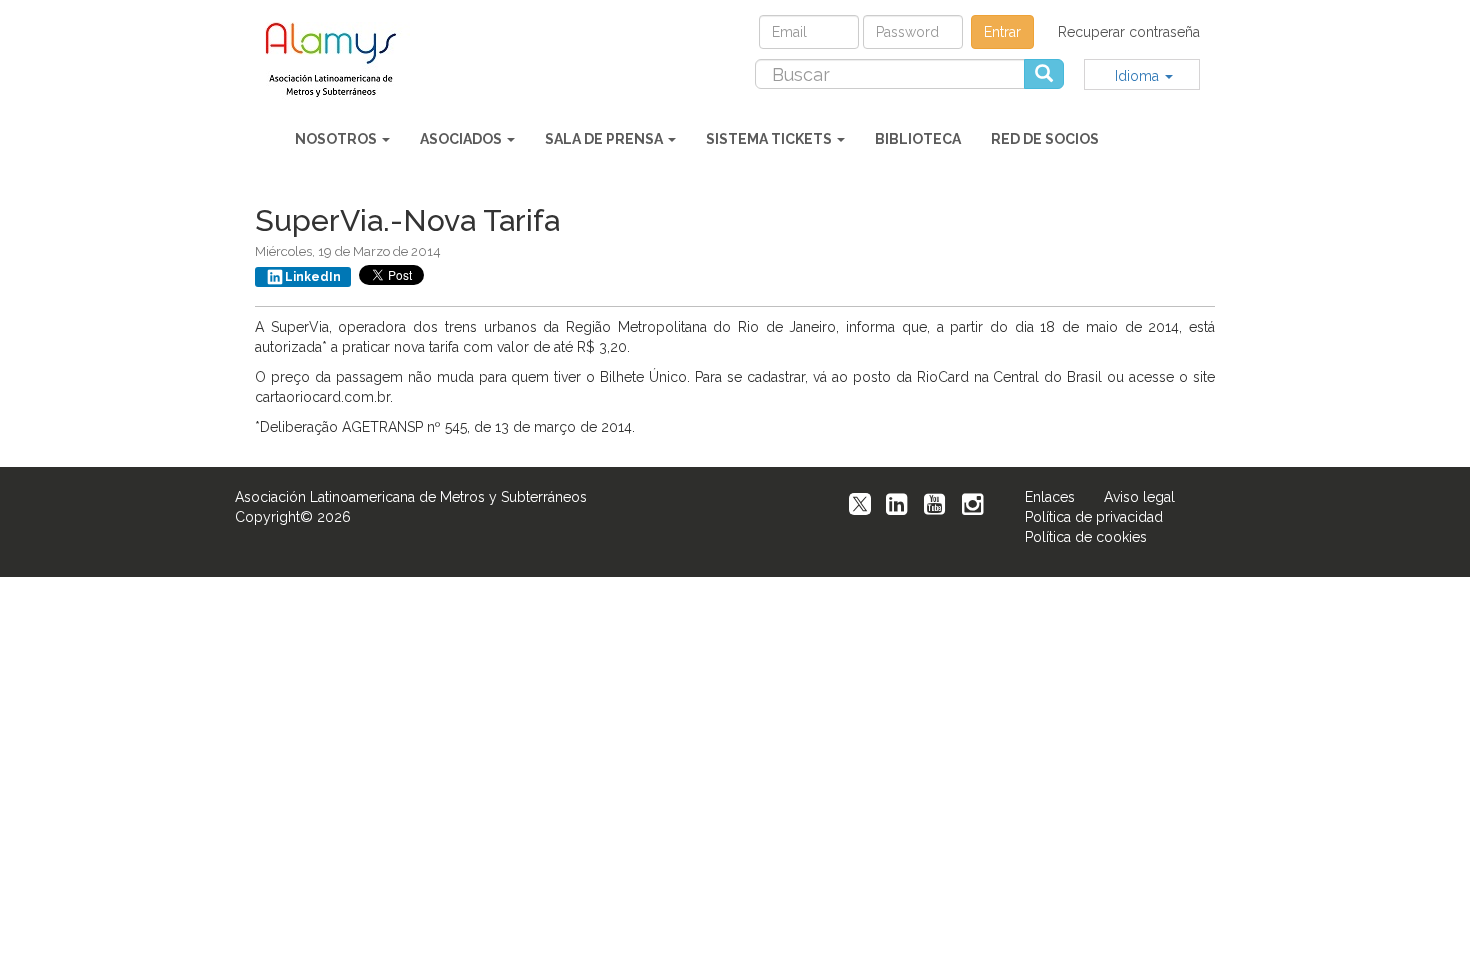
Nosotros (337, 139)
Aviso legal (1139, 497)
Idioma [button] (1139, 76)
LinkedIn (313, 277)
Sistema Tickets (770, 139)
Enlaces (1050, 497)
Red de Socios (1045, 139)
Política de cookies (1086, 537)
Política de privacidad (1094, 517)
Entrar (1002, 32)
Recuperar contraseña (1129, 32)
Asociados (462, 139)
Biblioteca (918, 139)
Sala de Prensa (605, 139)
